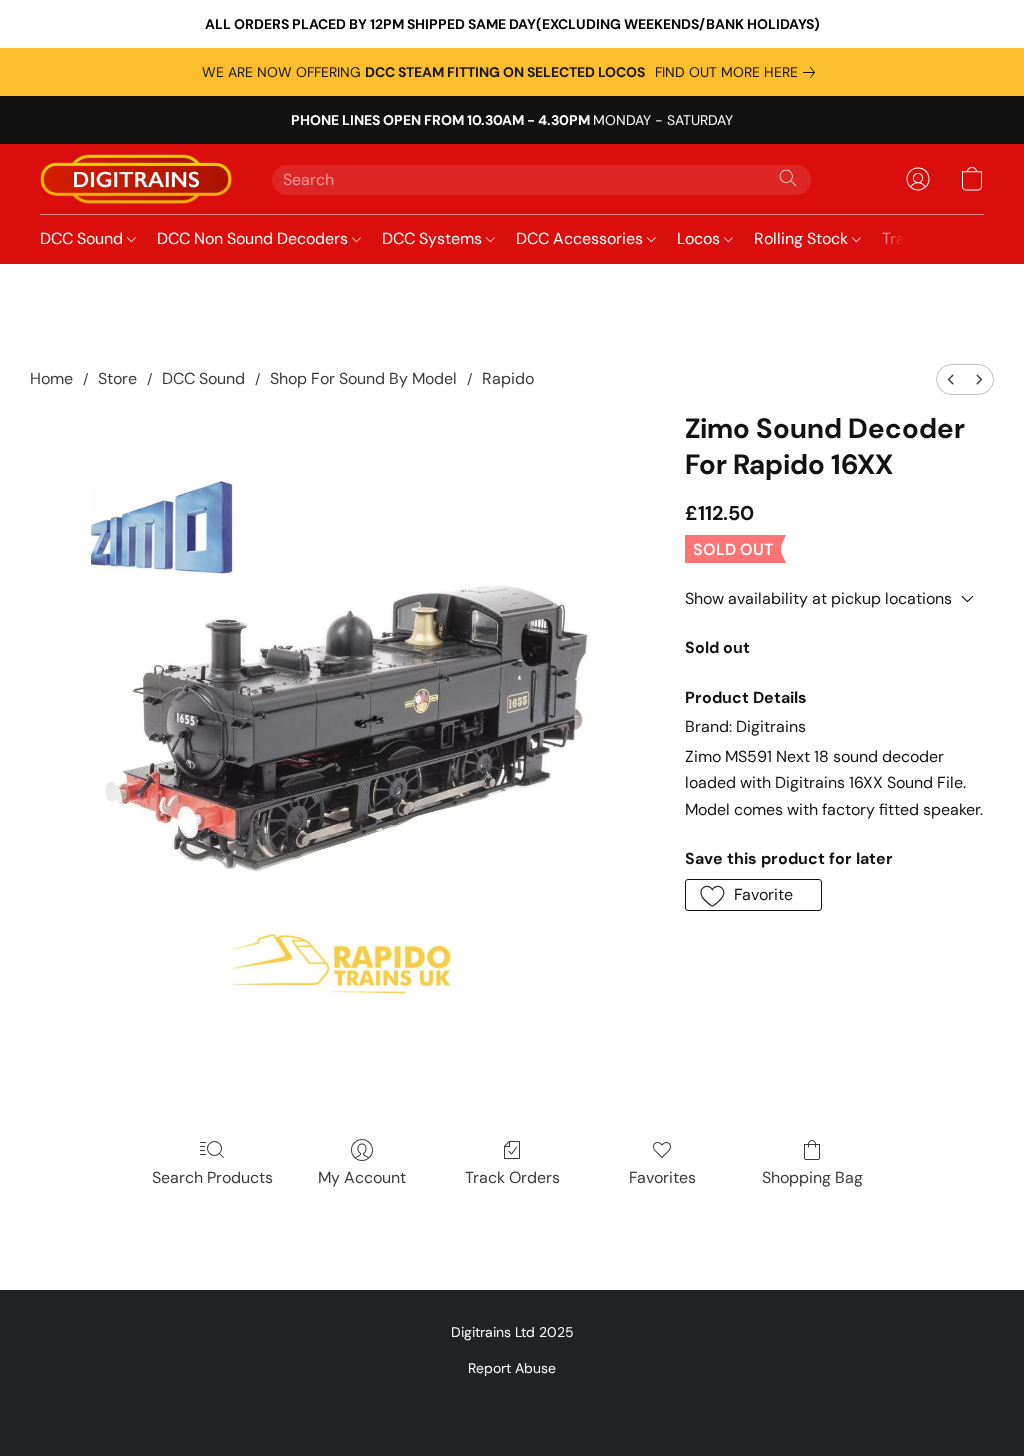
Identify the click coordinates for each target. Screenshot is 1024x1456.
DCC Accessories (581, 238)
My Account (362, 1177)
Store (117, 378)
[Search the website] (788, 178)
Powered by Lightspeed (512, 1402)
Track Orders (512, 1177)
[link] (739, 72)
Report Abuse (512, 1368)
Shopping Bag (812, 1177)
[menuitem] (951, 379)
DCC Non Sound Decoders (254, 238)
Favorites (662, 1177)
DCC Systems (434, 238)
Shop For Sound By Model (363, 378)
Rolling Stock (803, 238)
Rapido (508, 378)
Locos (700, 238)
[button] (136, 179)
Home (51, 378)
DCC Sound (83, 238)
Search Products (212, 1177)
